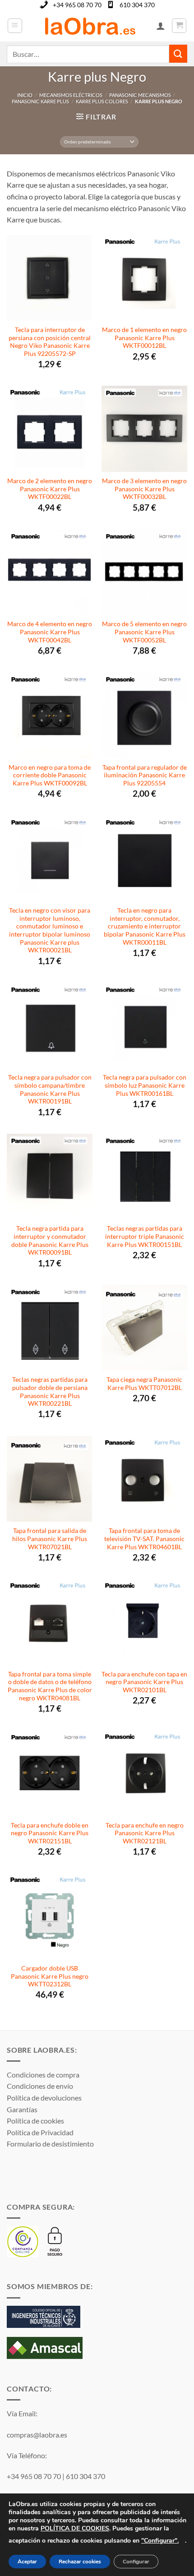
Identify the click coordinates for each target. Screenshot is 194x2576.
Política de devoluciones (44, 2098)
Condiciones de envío (40, 2086)
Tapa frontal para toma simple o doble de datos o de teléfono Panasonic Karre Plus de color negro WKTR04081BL (50, 1686)
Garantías (22, 2109)
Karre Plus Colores (102, 101)
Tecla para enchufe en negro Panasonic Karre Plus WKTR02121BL (145, 1833)
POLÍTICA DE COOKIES (75, 2528)
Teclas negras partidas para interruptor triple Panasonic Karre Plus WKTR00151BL (145, 1236)
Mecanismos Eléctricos (71, 95)
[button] (15, 26)
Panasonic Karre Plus (40, 101)
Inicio (25, 95)
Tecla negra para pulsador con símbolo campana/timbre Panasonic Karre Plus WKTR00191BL (50, 1089)
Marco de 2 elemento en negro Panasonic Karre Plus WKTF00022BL (50, 489)
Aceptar (27, 2562)
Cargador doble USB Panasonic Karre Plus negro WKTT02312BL (50, 1976)
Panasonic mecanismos (140, 95)
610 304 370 (137, 5)
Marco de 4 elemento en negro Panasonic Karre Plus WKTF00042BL (50, 632)
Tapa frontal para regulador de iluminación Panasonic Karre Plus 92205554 (145, 775)
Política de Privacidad (40, 2132)
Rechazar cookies (80, 2562)
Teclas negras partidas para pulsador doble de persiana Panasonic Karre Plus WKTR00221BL (50, 1392)
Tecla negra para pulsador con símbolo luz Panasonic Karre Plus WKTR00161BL (145, 1085)
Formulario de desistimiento (50, 2144)
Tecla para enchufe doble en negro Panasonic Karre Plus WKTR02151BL (50, 1833)
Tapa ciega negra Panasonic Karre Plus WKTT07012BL (144, 1384)
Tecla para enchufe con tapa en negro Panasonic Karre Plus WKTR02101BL (144, 1682)
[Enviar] (178, 53)
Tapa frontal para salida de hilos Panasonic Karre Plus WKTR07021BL (50, 1539)
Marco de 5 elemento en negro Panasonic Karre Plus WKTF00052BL (144, 632)
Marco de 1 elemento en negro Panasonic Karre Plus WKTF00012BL (144, 338)
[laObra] (90, 26)
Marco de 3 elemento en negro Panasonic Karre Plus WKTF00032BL (144, 489)
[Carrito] (179, 26)
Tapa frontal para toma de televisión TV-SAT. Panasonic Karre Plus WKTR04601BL (144, 1539)
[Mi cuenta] (161, 26)
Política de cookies (35, 2121)
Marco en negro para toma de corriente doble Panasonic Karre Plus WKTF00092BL (50, 775)
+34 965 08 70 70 (77, 5)
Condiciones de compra (43, 2075)
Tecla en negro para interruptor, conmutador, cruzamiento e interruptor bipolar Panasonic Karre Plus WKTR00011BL (145, 926)
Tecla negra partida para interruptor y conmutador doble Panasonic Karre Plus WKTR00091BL (50, 1240)
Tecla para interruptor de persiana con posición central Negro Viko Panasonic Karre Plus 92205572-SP (50, 342)
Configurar (136, 2562)
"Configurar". (160, 2541)
